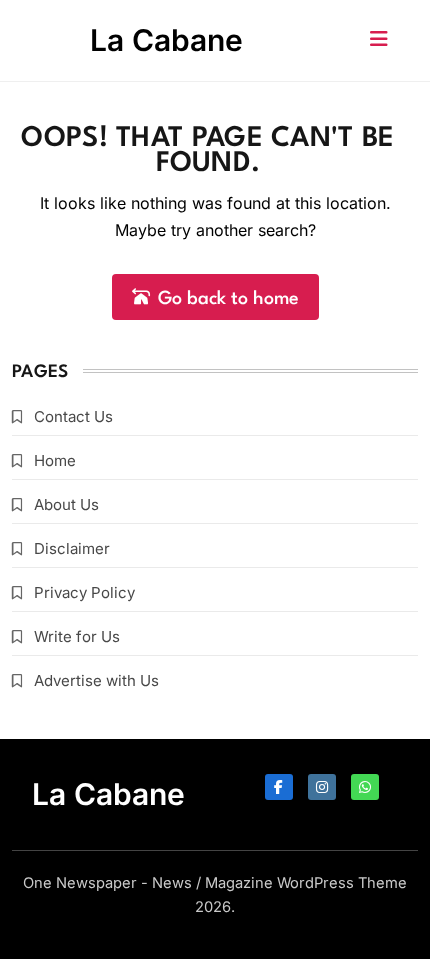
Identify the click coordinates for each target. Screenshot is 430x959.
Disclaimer (72, 548)
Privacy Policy (84, 592)
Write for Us (77, 636)
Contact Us (73, 416)
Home (55, 460)
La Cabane (166, 40)
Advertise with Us (96, 680)
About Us (66, 504)
